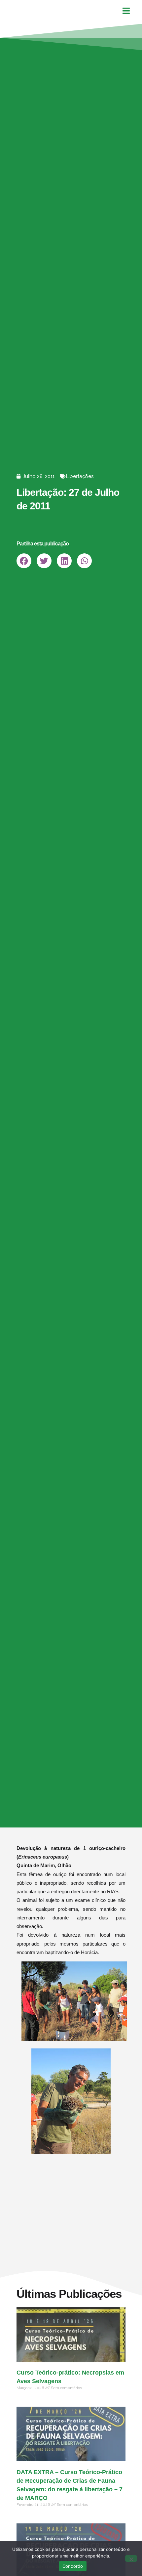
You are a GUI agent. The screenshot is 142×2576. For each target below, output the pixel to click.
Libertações (80, 476)
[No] (131, 2558)
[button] (24, 561)
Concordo (73, 2566)
